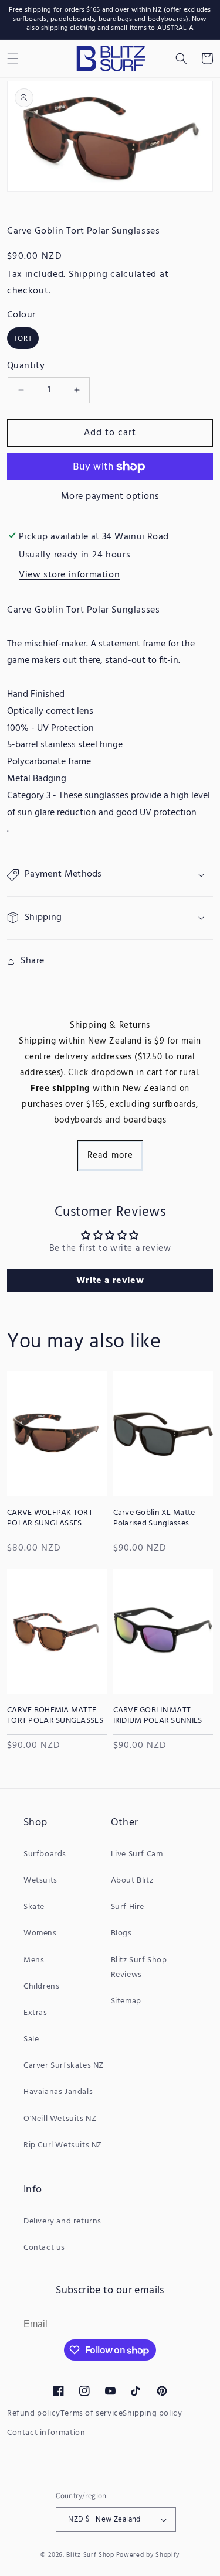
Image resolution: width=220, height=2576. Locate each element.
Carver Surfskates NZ (64, 2066)
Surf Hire (128, 1907)
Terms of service (92, 2413)
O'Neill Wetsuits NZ (60, 2119)
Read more (110, 1155)
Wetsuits (40, 1881)
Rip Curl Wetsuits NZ (63, 2145)
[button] (181, 59)
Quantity (26, 366)
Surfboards (45, 1854)
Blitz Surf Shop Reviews (139, 1968)
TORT (23, 339)
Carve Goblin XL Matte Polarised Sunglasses (154, 1518)
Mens (34, 1960)
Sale (31, 2039)
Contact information (46, 2433)
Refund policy (34, 2413)
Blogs (121, 1933)
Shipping (88, 275)
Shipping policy (152, 2413)
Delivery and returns (62, 2221)
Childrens (41, 1987)
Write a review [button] (110, 1281)
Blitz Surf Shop (90, 2555)
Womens (40, 1933)
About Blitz (132, 1881)
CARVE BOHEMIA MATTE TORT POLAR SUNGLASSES (55, 1716)
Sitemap (126, 2001)
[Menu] (13, 59)
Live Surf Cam (137, 1854)
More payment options (110, 497)
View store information (69, 575)
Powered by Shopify (148, 2555)
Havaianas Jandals (58, 2092)
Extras (35, 2013)
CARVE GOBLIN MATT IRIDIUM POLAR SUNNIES (158, 1716)
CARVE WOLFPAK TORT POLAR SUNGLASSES (50, 1518)
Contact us (44, 2248)
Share (33, 961)
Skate (34, 1907)
